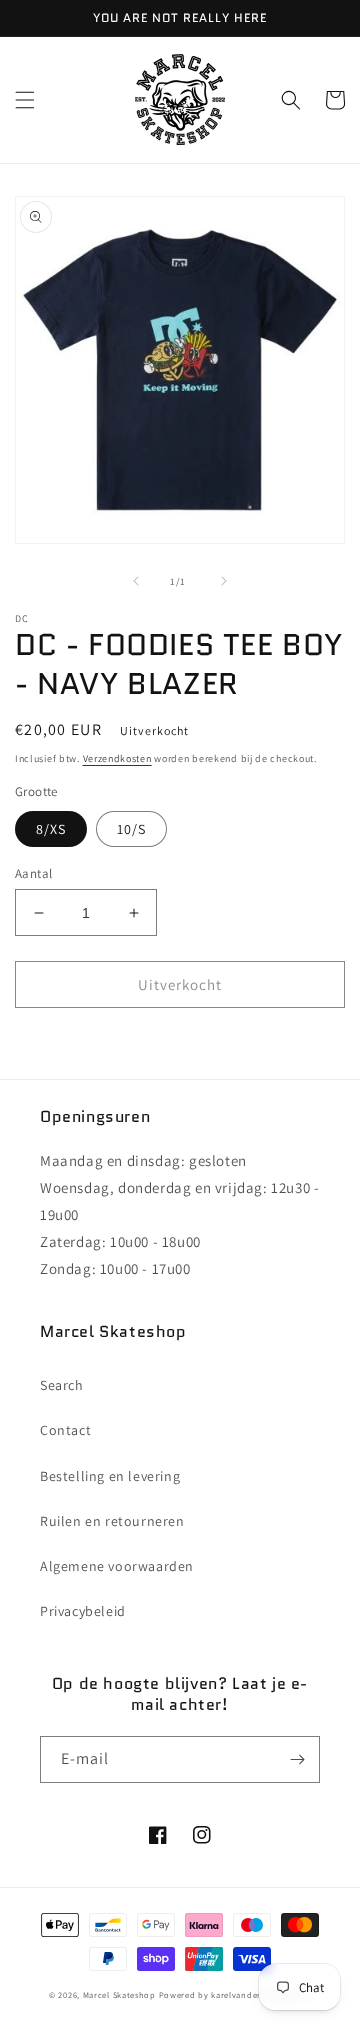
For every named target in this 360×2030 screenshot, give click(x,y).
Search (62, 1385)
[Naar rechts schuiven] (224, 581)
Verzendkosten (117, 758)
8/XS (51, 829)
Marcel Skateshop (119, 1994)
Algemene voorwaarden (117, 1566)
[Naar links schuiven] (136, 581)
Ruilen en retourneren (112, 1521)
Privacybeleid (83, 1611)
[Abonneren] (297, 1759)
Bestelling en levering (110, 1476)
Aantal (33, 873)
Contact (65, 1430)
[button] (25, 100)
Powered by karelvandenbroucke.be (235, 1994)
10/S (131, 829)
